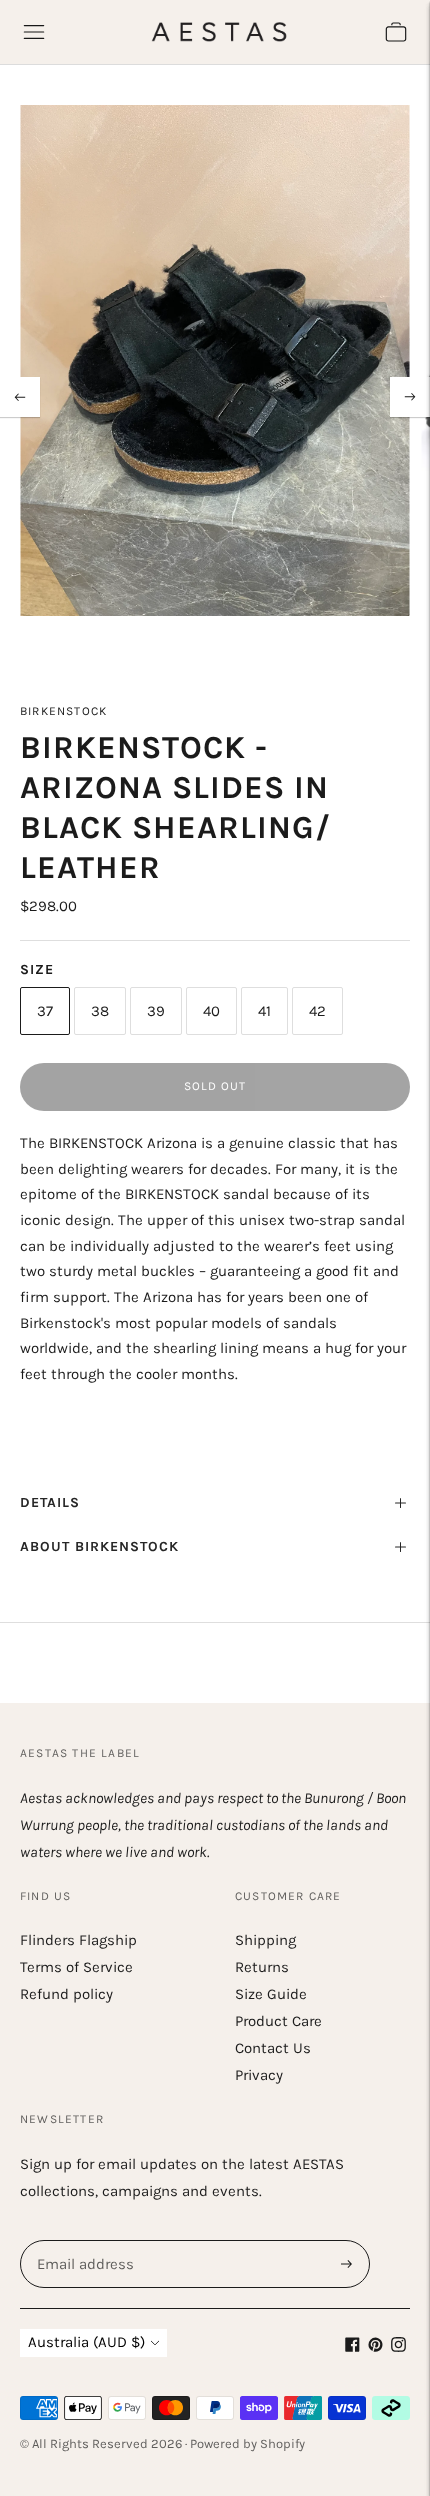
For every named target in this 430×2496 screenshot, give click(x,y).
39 (156, 1011)
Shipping (265, 1940)
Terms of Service (76, 1967)
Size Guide (271, 1994)
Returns (262, 1967)
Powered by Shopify (247, 2443)
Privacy (259, 2075)
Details (50, 1502)
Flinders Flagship (78, 1940)
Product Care (278, 2021)
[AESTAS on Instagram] (398, 2347)
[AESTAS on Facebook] (352, 2347)
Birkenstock (63, 711)
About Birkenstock (99, 1546)
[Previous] (20, 397)
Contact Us (273, 2048)
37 (45, 1011)
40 (211, 1011)
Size (37, 969)
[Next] (410, 397)
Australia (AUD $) (86, 2342)
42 (317, 1011)
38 (100, 1011)
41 (264, 1011)
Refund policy (66, 1994)
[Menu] (34, 32)
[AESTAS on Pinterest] (375, 2347)
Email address (83, 2240)
